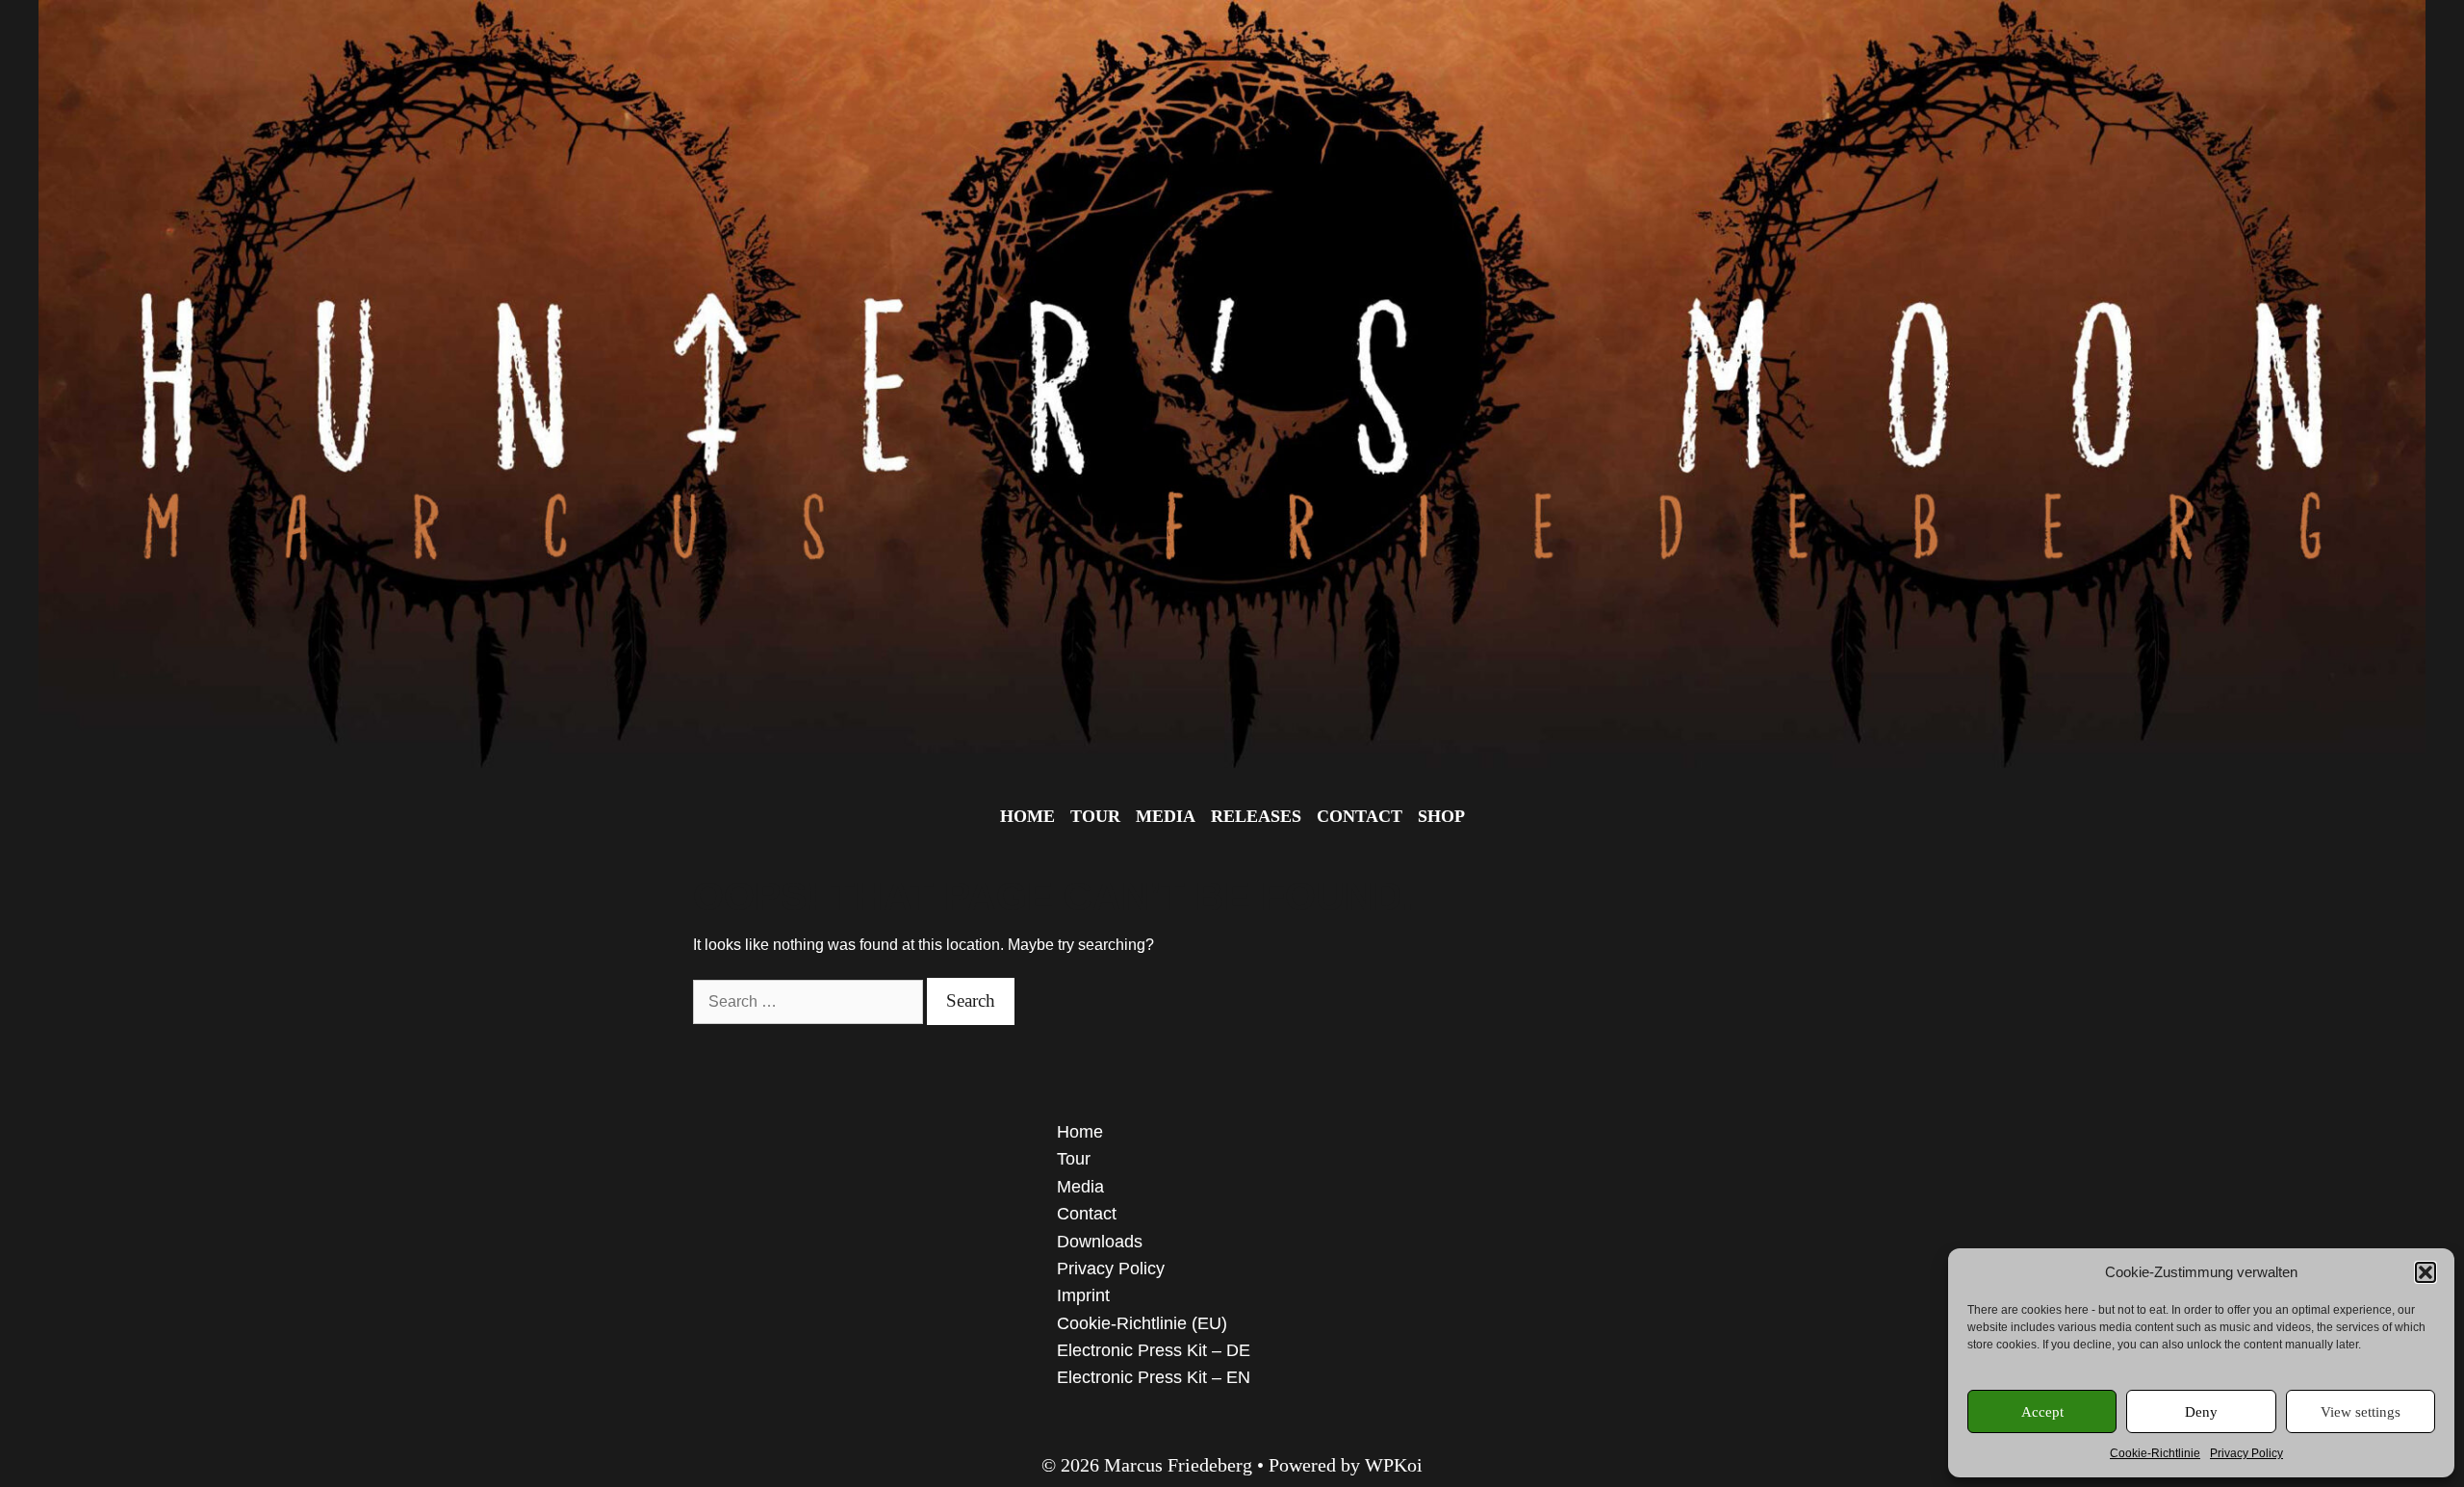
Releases (1256, 816)
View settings (2361, 1412)
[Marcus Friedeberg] (1232, 383)
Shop (1441, 816)
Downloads (1100, 1242)
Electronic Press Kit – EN (1154, 1377)
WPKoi (1394, 1465)
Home (1027, 816)
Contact (1360, 816)
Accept (2042, 1412)
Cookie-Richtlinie (2155, 1453)
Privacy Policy (2246, 1453)
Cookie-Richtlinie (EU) (1142, 1323)
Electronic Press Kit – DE (1154, 1350)
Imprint (1083, 1295)
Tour (1095, 816)
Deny (2201, 1412)
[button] (2425, 1272)
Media (1166, 816)
